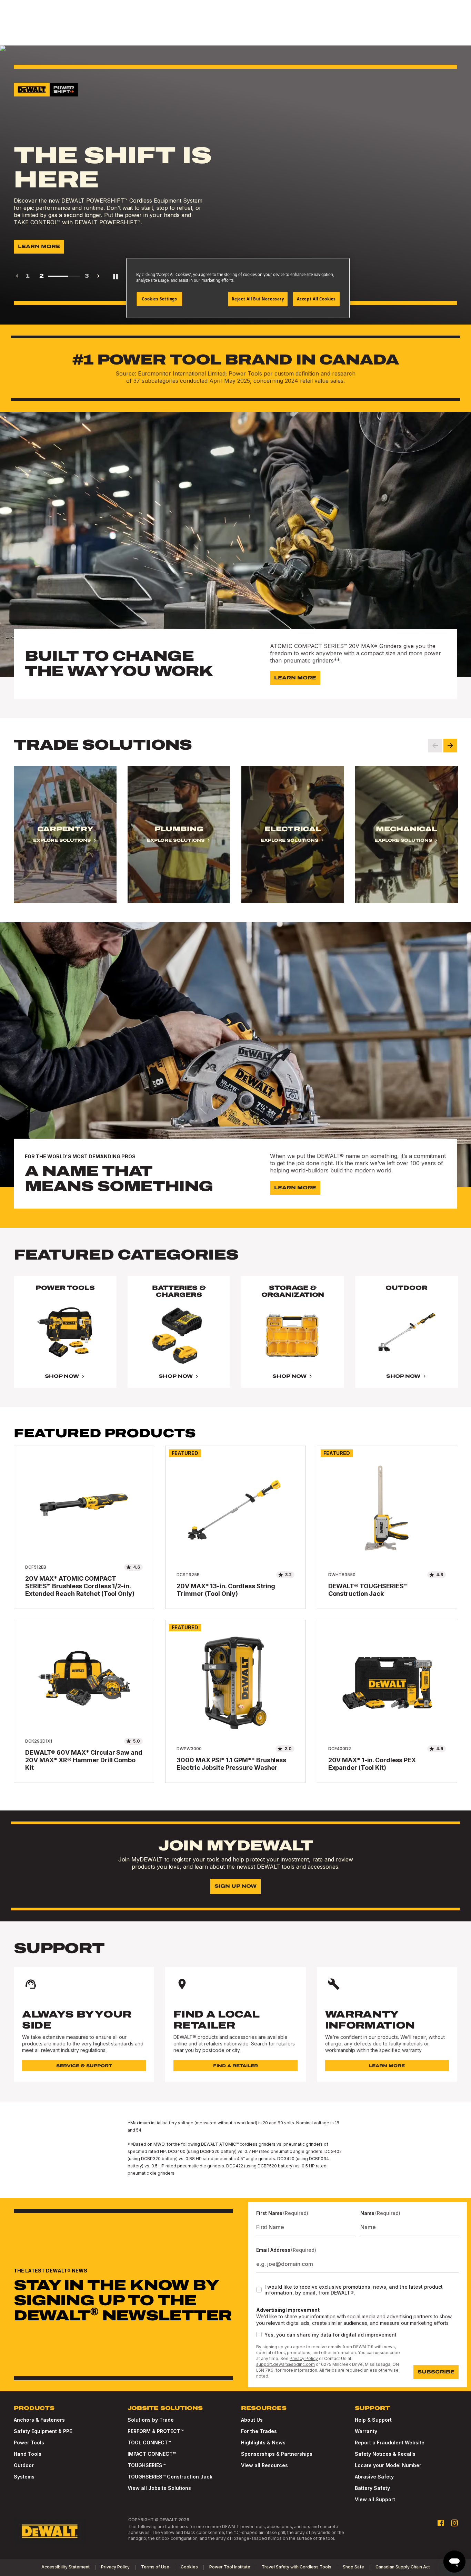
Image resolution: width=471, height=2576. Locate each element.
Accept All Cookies (316, 299)
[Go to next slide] (450, 746)
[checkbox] (259, 2290)
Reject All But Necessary (258, 299)
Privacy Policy (304, 2358)
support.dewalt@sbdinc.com (285, 2364)
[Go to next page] (98, 276)
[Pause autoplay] (116, 276)
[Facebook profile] (441, 2523)
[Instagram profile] (454, 2523)
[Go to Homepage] (50, 2531)
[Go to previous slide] (435, 746)
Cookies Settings (159, 299)
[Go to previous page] (17, 276)
